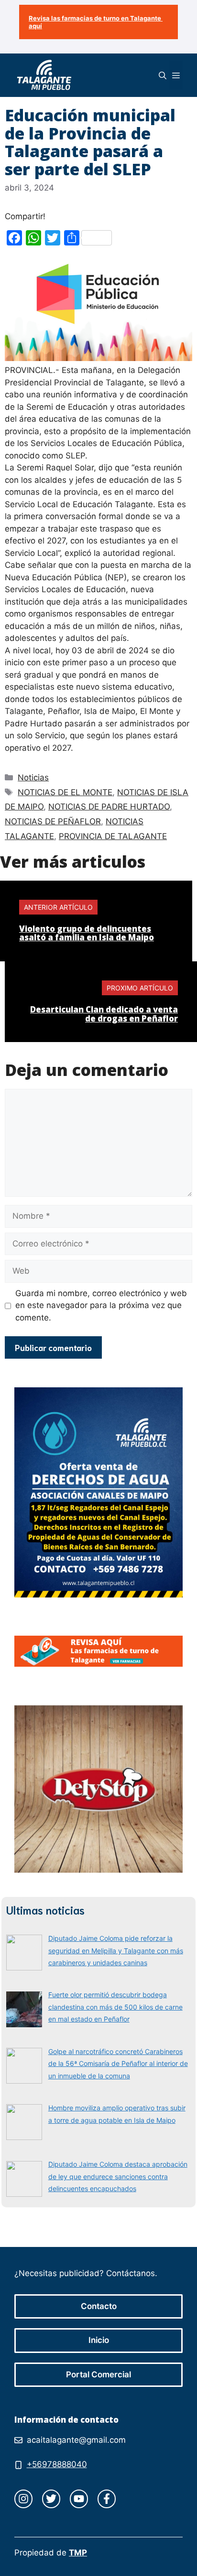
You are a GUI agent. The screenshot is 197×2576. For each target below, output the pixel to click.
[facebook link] (107, 2499)
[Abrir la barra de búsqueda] (163, 75)
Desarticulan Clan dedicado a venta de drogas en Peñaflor (104, 1014)
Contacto (99, 2306)
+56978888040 (57, 2464)
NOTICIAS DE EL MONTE (65, 792)
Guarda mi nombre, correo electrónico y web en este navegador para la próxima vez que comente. (101, 1305)
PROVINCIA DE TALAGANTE (113, 836)
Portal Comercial (98, 2374)
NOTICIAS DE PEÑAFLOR (53, 821)
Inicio (99, 2340)
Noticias (33, 777)
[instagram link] (23, 2499)
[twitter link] (51, 2499)
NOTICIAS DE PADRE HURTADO (109, 807)
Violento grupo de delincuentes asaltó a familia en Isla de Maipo (87, 933)
